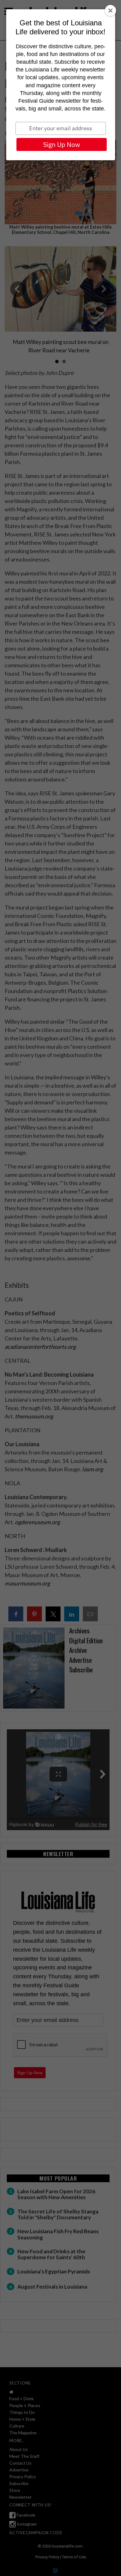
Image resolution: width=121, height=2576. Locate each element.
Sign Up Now (62, 144)
